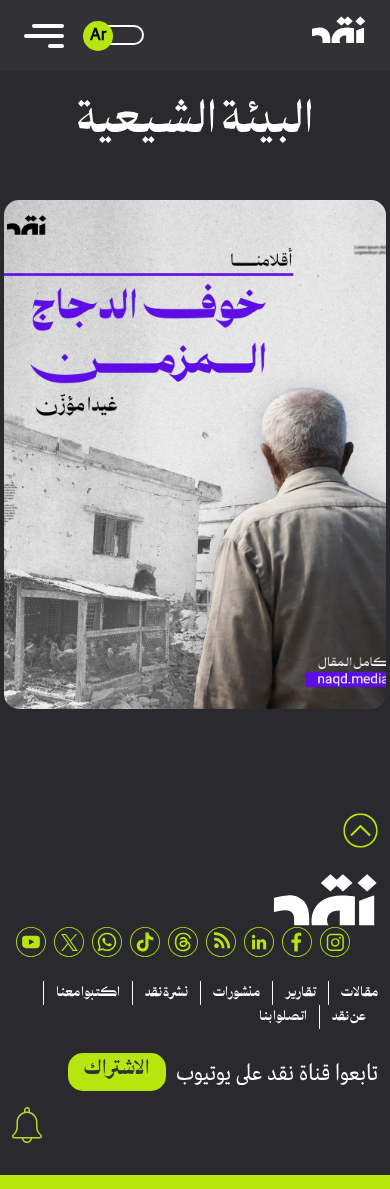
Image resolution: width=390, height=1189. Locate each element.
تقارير (300, 993)
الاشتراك (117, 1069)
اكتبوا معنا (88, 993)
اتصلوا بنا (283, 1017)
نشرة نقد (166, 993)
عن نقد (349, 1017)
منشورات (236, 993)
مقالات (359, 993)
